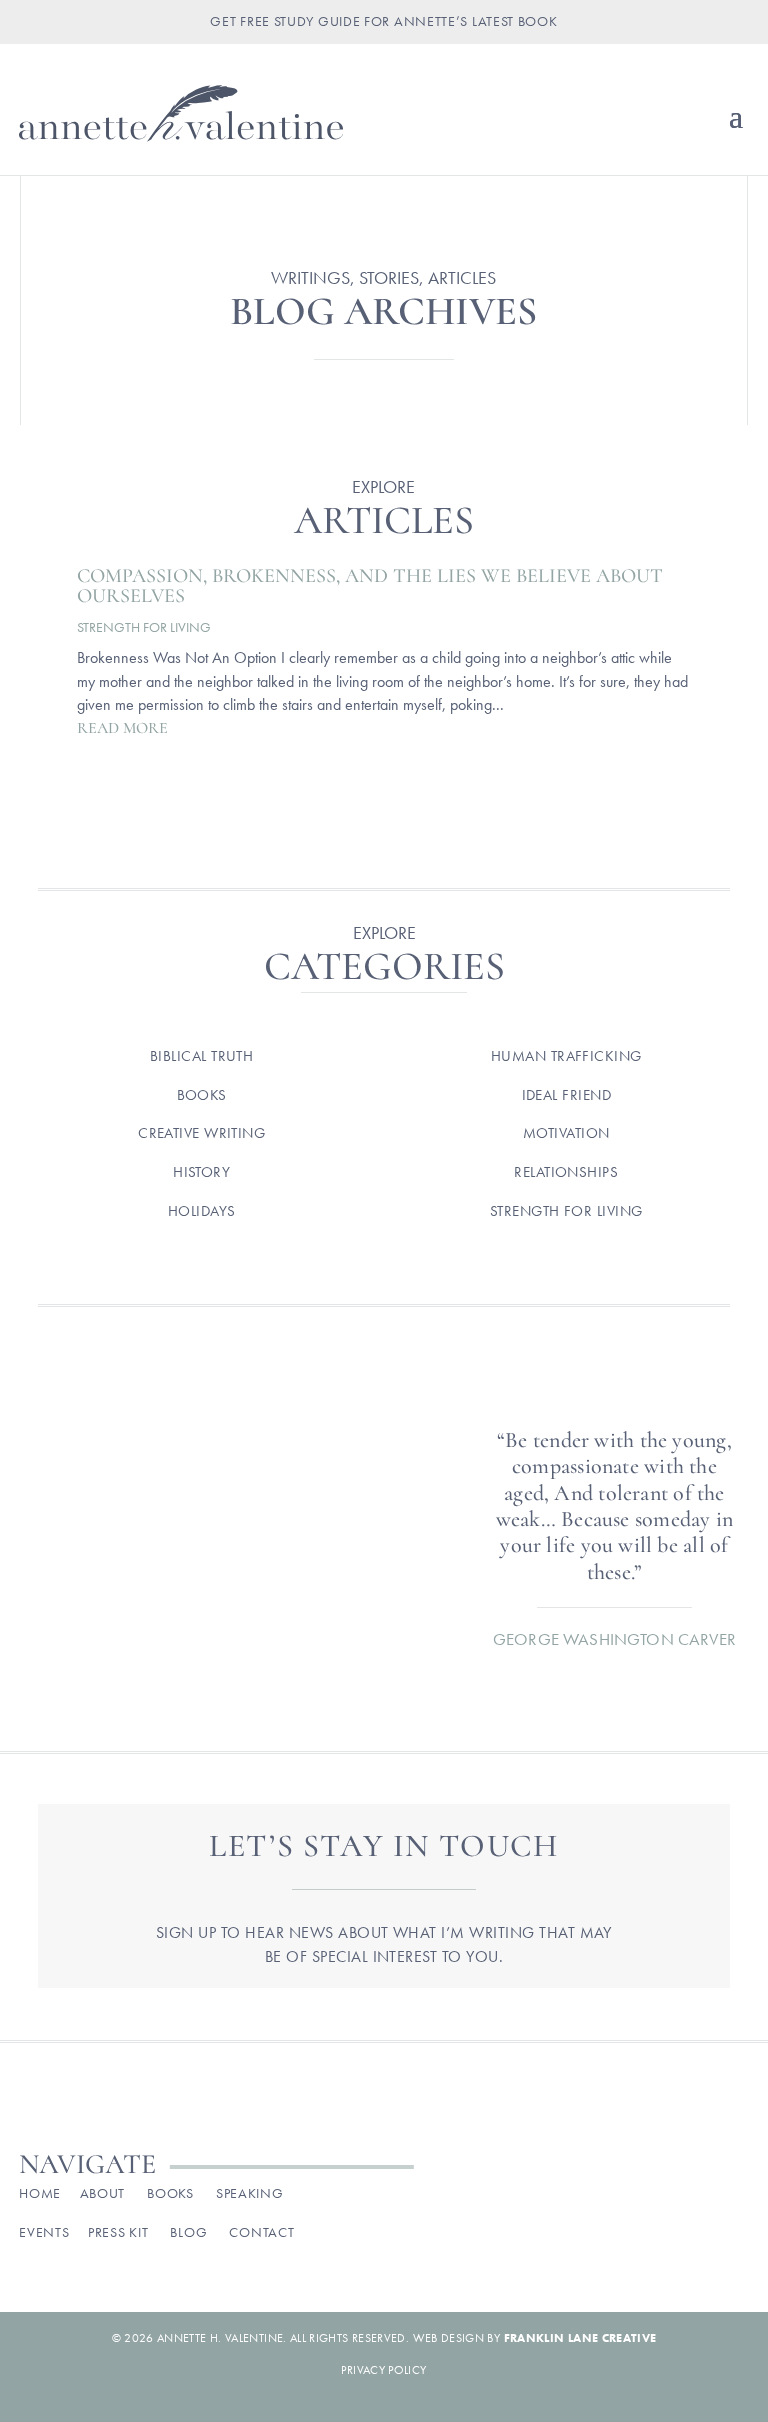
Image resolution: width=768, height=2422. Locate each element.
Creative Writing (201, 1133)
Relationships (566, 1172)
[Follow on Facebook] (564, 2199)
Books (202, 1095)
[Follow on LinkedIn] (732, 2199)
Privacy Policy (383, 2370)
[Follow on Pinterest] (690, 2199)
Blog (188, 2232)
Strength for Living (144, 627)
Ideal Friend (566, 1095)
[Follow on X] (648, 2199)
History (201, 1172)
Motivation (566, 1133)
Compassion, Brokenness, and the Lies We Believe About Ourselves (370, 586)
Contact (261, 2232)
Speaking (250, 2193)
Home (40, 2193)
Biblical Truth (201, 1056)
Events (44, 2232)
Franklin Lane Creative (580, 2338)
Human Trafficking (566, 1056)
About (103, 2193)
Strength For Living (566, 1211)
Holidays (202, 1211)
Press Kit (118, 2232)
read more (122, 728)
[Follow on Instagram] (606, 2199)
